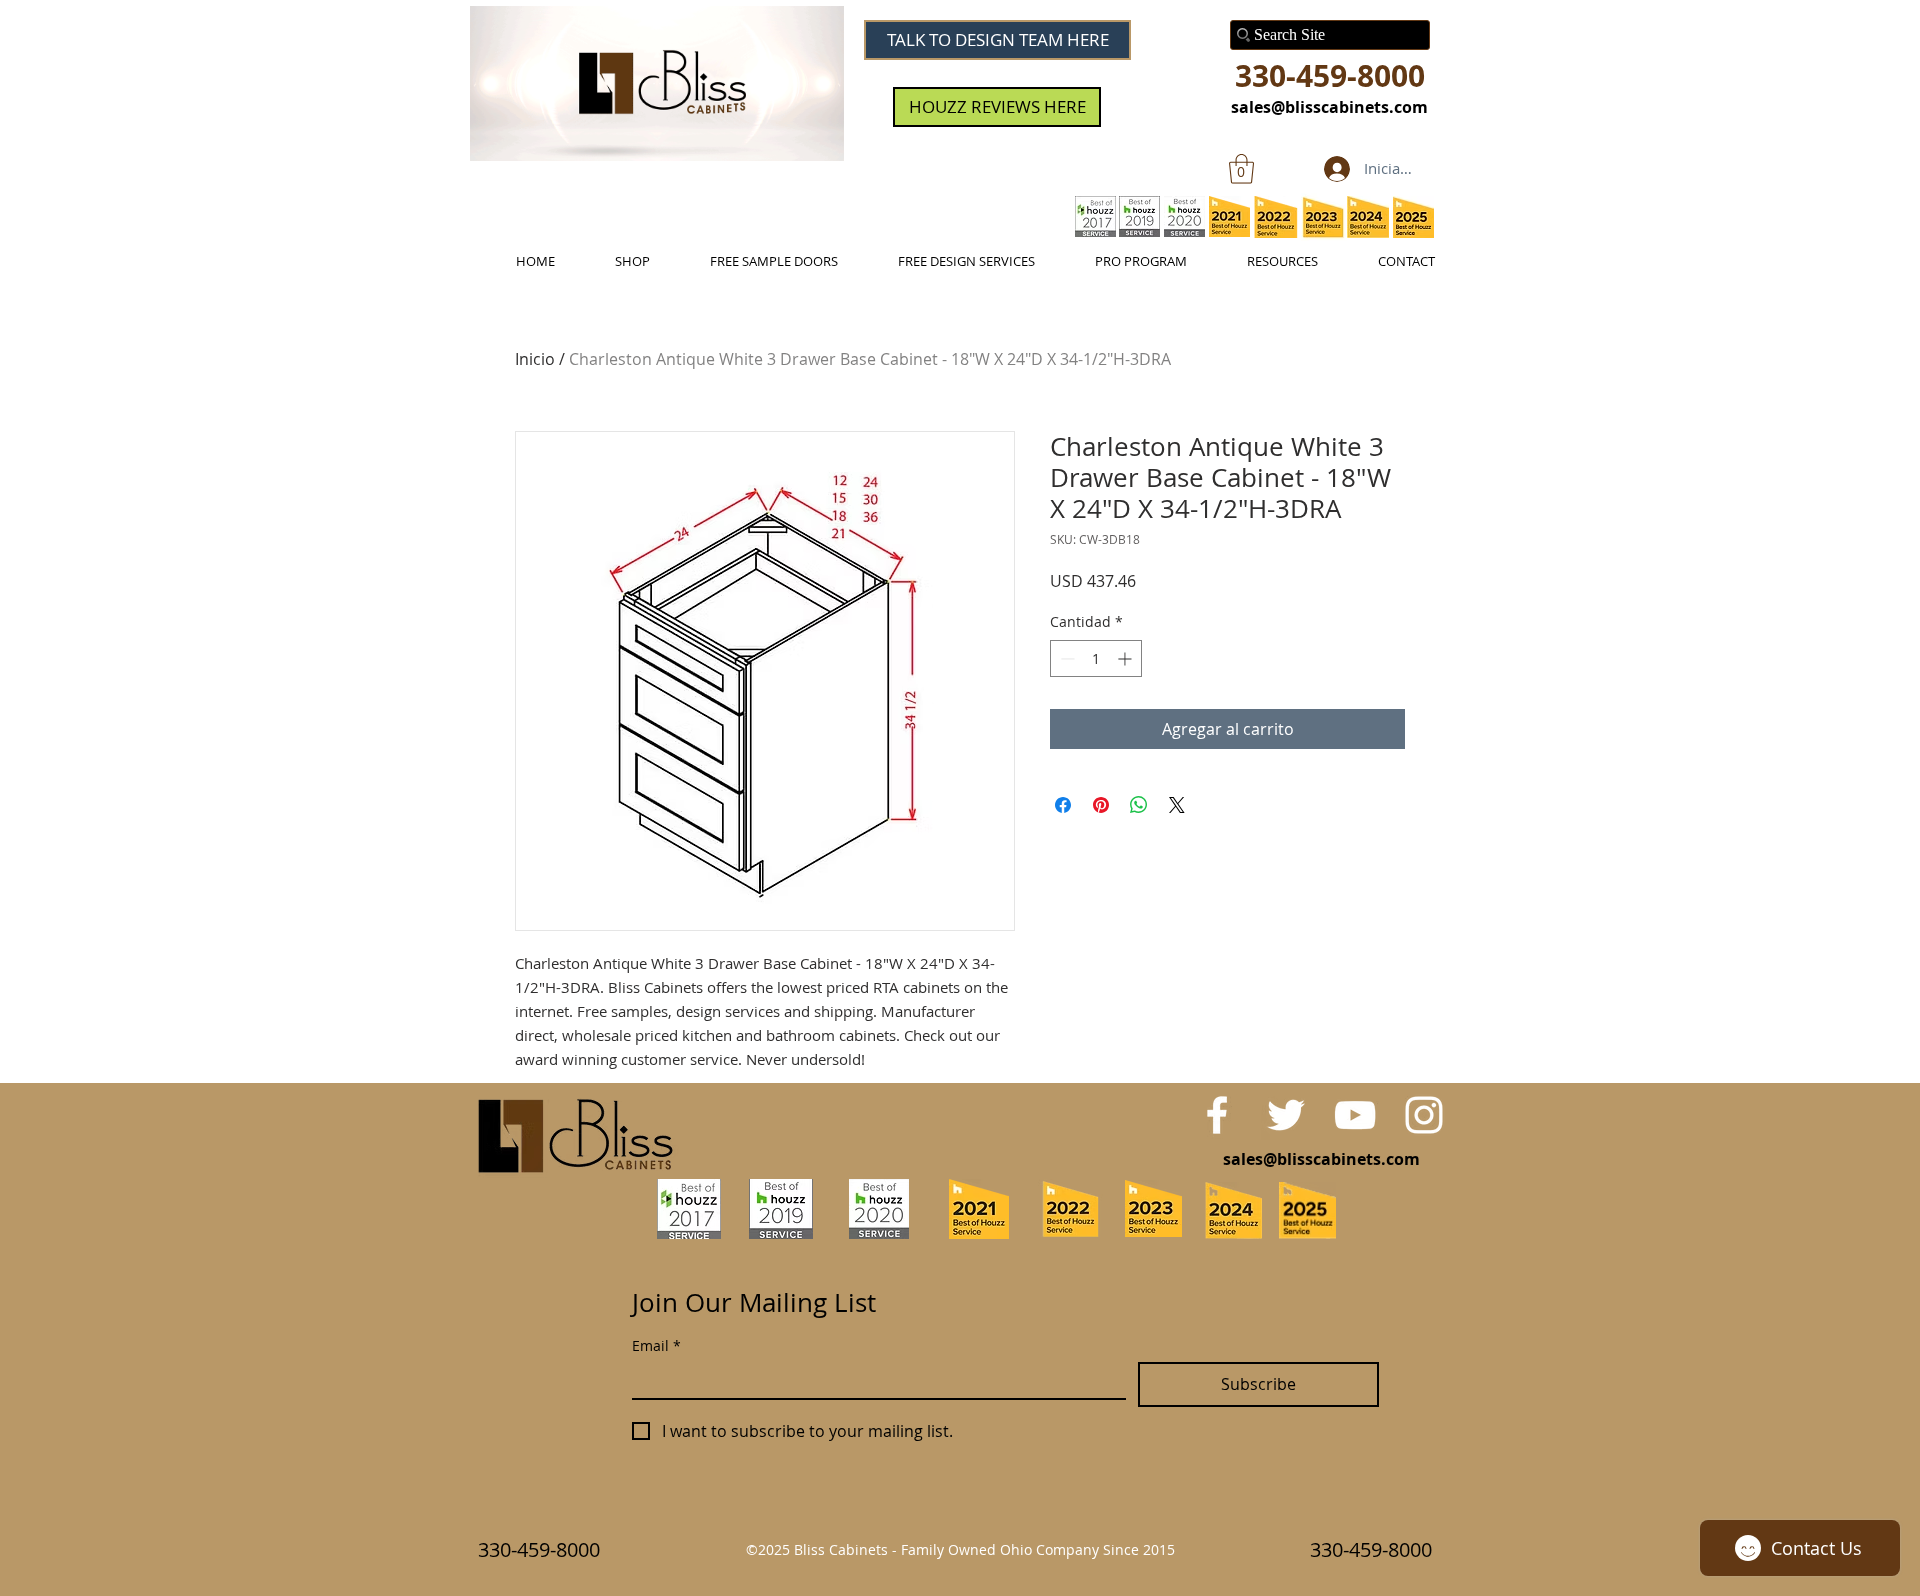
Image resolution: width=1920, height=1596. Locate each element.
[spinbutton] (1096, 658)
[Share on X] (1177, 805)
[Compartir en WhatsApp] (1139, 805)
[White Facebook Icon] (1217, 1115)
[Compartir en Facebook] (1063, 805)
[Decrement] (1065, 658)
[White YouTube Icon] (1355, 1115)
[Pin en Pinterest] (1101, 805)
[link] (1241, 169)
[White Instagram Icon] (1424, 1115)
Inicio (535, 359)
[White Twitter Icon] (1286, 1115)
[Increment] (1126, 658)
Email (656, 1345)
